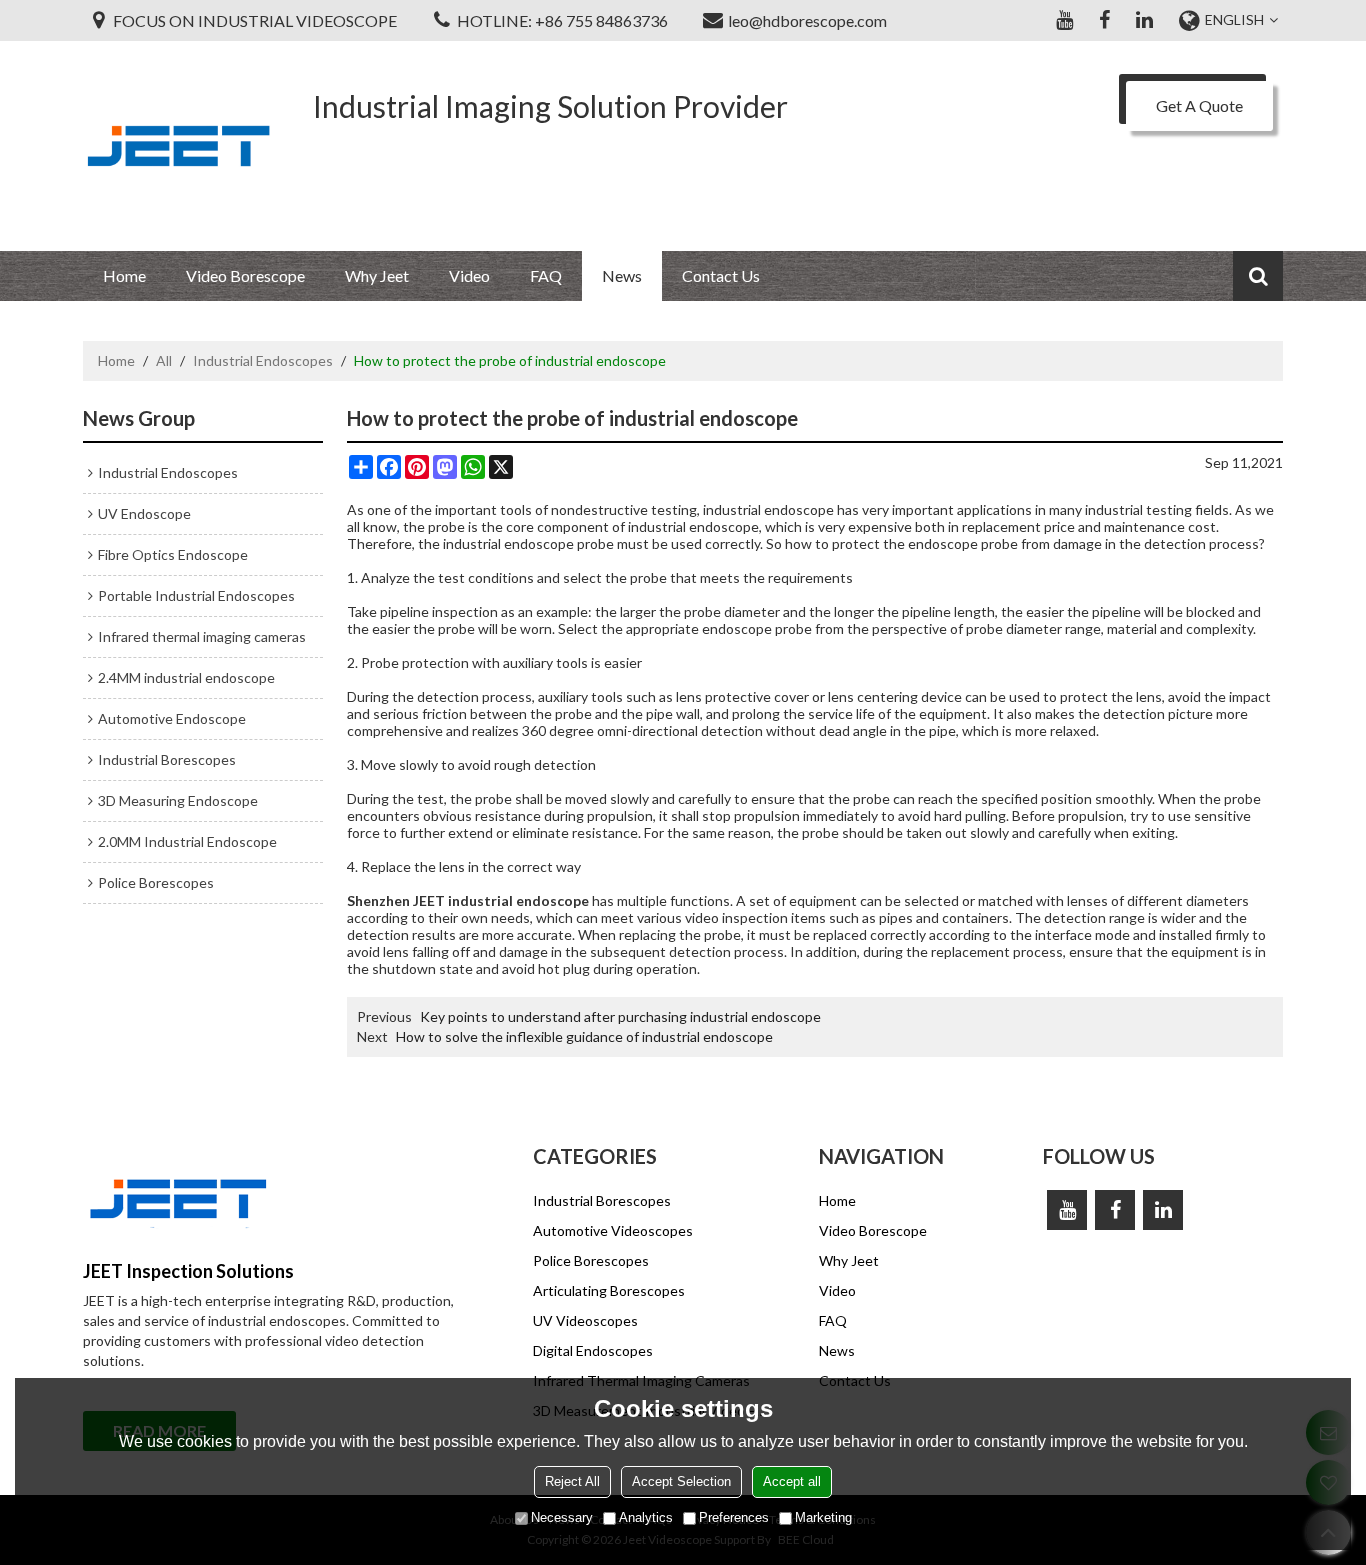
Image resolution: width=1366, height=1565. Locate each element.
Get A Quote (1199, 105)
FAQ (546, 275)
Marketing (823, 1517)
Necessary (562, 1517)
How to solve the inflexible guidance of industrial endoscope (584, 1036)
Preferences (734, 1517)
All (164, 360)
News (622, 275)
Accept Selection (681, 1481)
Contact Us (721, 275)
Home (124, 275)
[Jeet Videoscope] (178, 146)
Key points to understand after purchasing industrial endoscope (620, 1016)
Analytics (646, 1517)
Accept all (792, 1481)
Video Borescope (245, 275)
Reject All (572, 1481)
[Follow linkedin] (1144, 20)
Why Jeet (377, 275)
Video (469, 275)
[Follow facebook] (1104, 20)
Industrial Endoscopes (263, 360)
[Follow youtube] (1064, 20)
